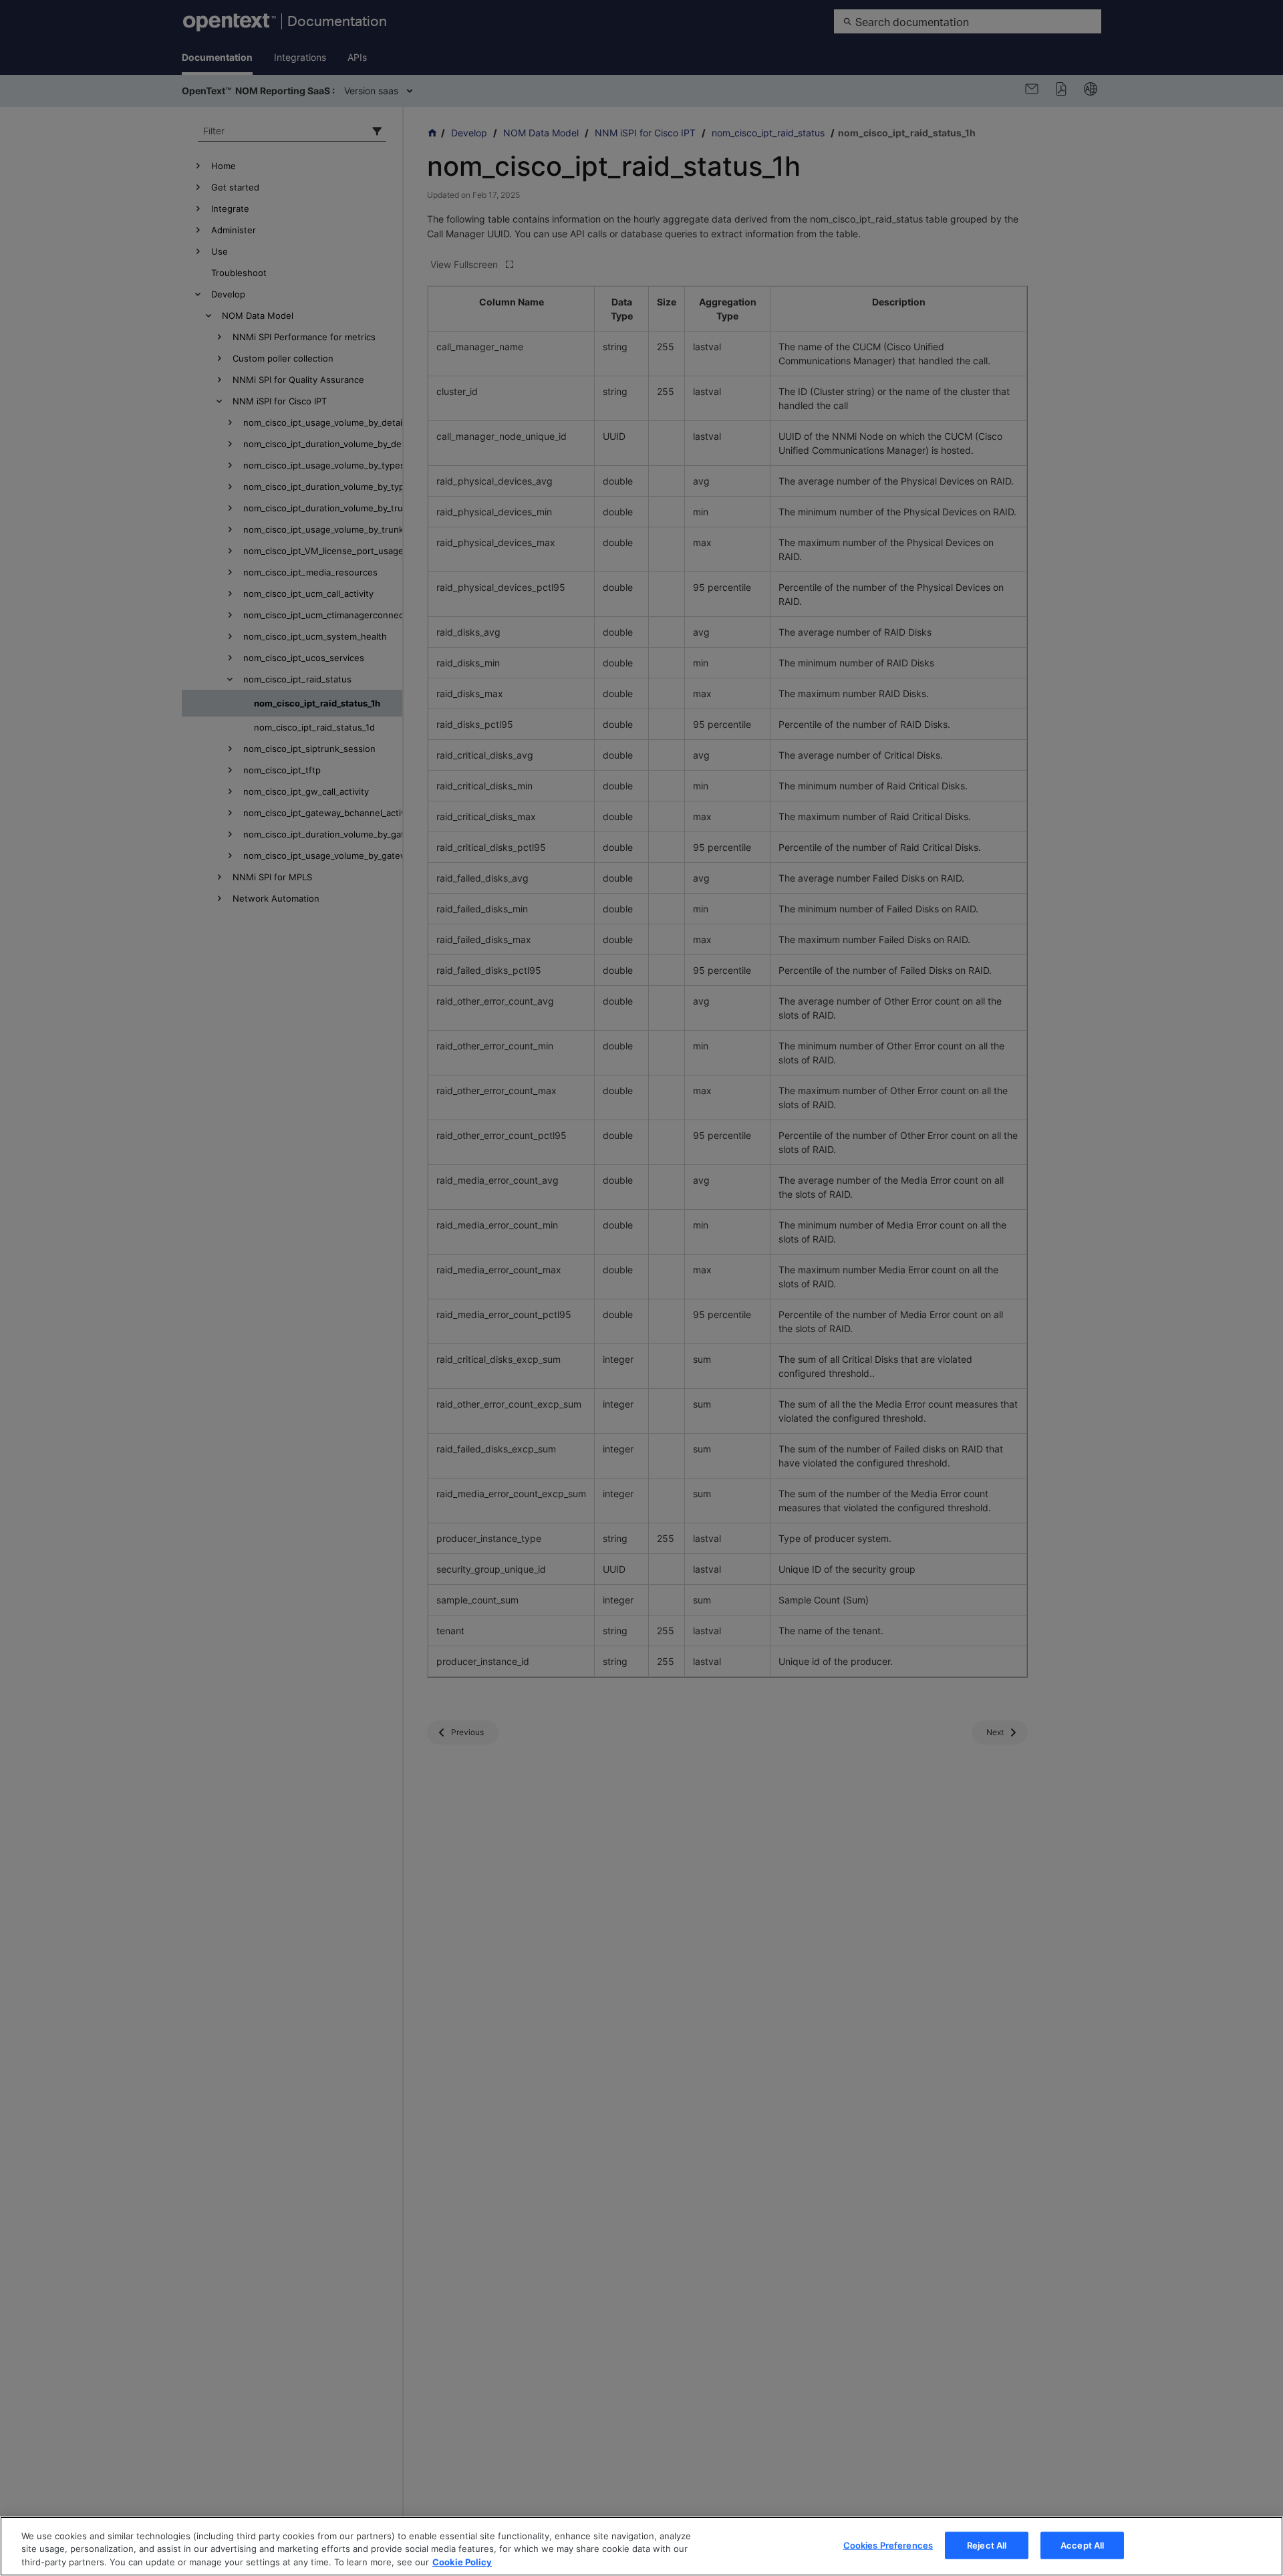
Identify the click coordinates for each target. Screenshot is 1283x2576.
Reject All (987, 2545)
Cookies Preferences (888, 2545)
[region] (641, 2546)
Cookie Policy (462, 2562)
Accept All (1082, 2545)
